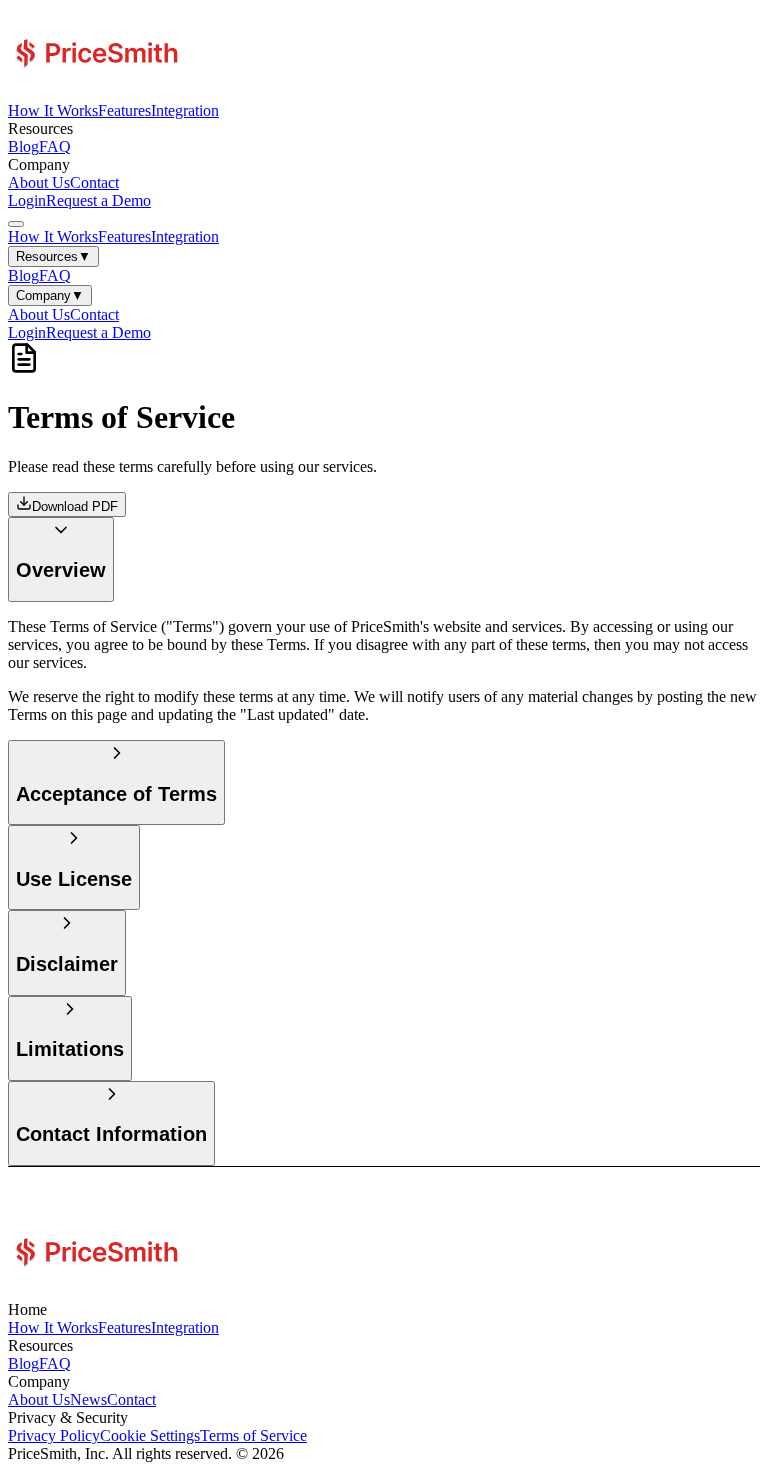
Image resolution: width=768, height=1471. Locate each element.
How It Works (53, 110)
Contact (94, 182)
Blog (23, 146)
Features (124, 110)
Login (27, 200)
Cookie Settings (150, 1435)
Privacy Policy (54, 1435)
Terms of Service (253, 1435)
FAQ (55, 146)
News (88, 1399)
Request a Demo (98, 200)
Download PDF (75, 506)
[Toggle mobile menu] (16, 224)
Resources (53, 256)
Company (50, 295)
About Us (39, 182)
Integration (185, 110)
